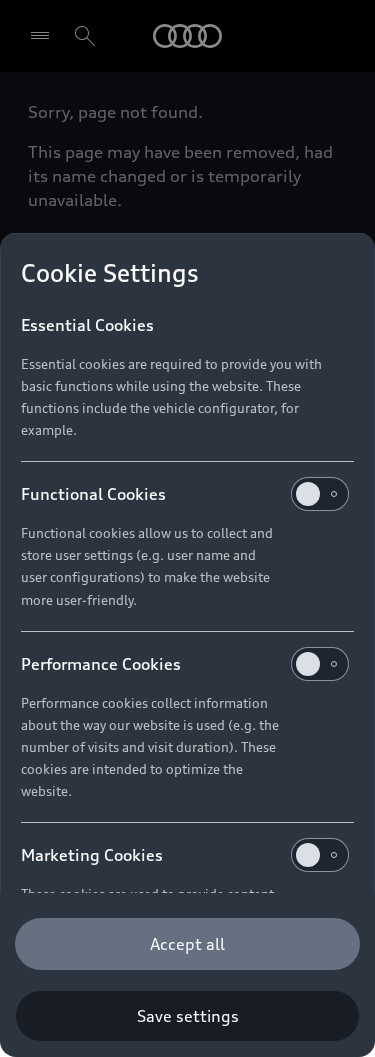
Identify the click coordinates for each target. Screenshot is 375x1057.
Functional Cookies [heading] (93, 494)
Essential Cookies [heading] (87, 325)
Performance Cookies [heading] (101, 664)
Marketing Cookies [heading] (92, 855)
